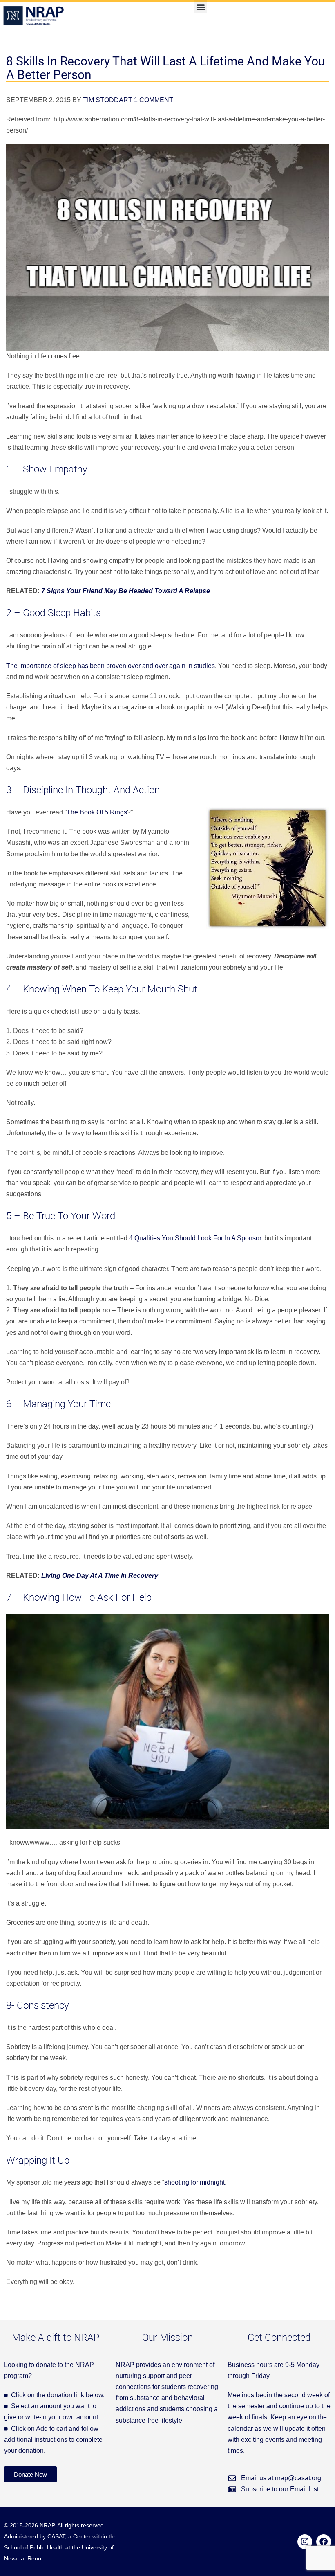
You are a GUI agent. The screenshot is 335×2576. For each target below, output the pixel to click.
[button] (200, 7)
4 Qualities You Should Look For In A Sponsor (195, 1238)
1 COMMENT (154, 100)
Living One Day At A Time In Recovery (100, 1576)
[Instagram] (305, 2542)
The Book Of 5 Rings (97, 812)
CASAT (56, 2536)
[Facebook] (324, 2542)
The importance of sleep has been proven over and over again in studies (111, 666)
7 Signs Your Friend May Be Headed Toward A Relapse (126, 591)
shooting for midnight (194, 2182)
